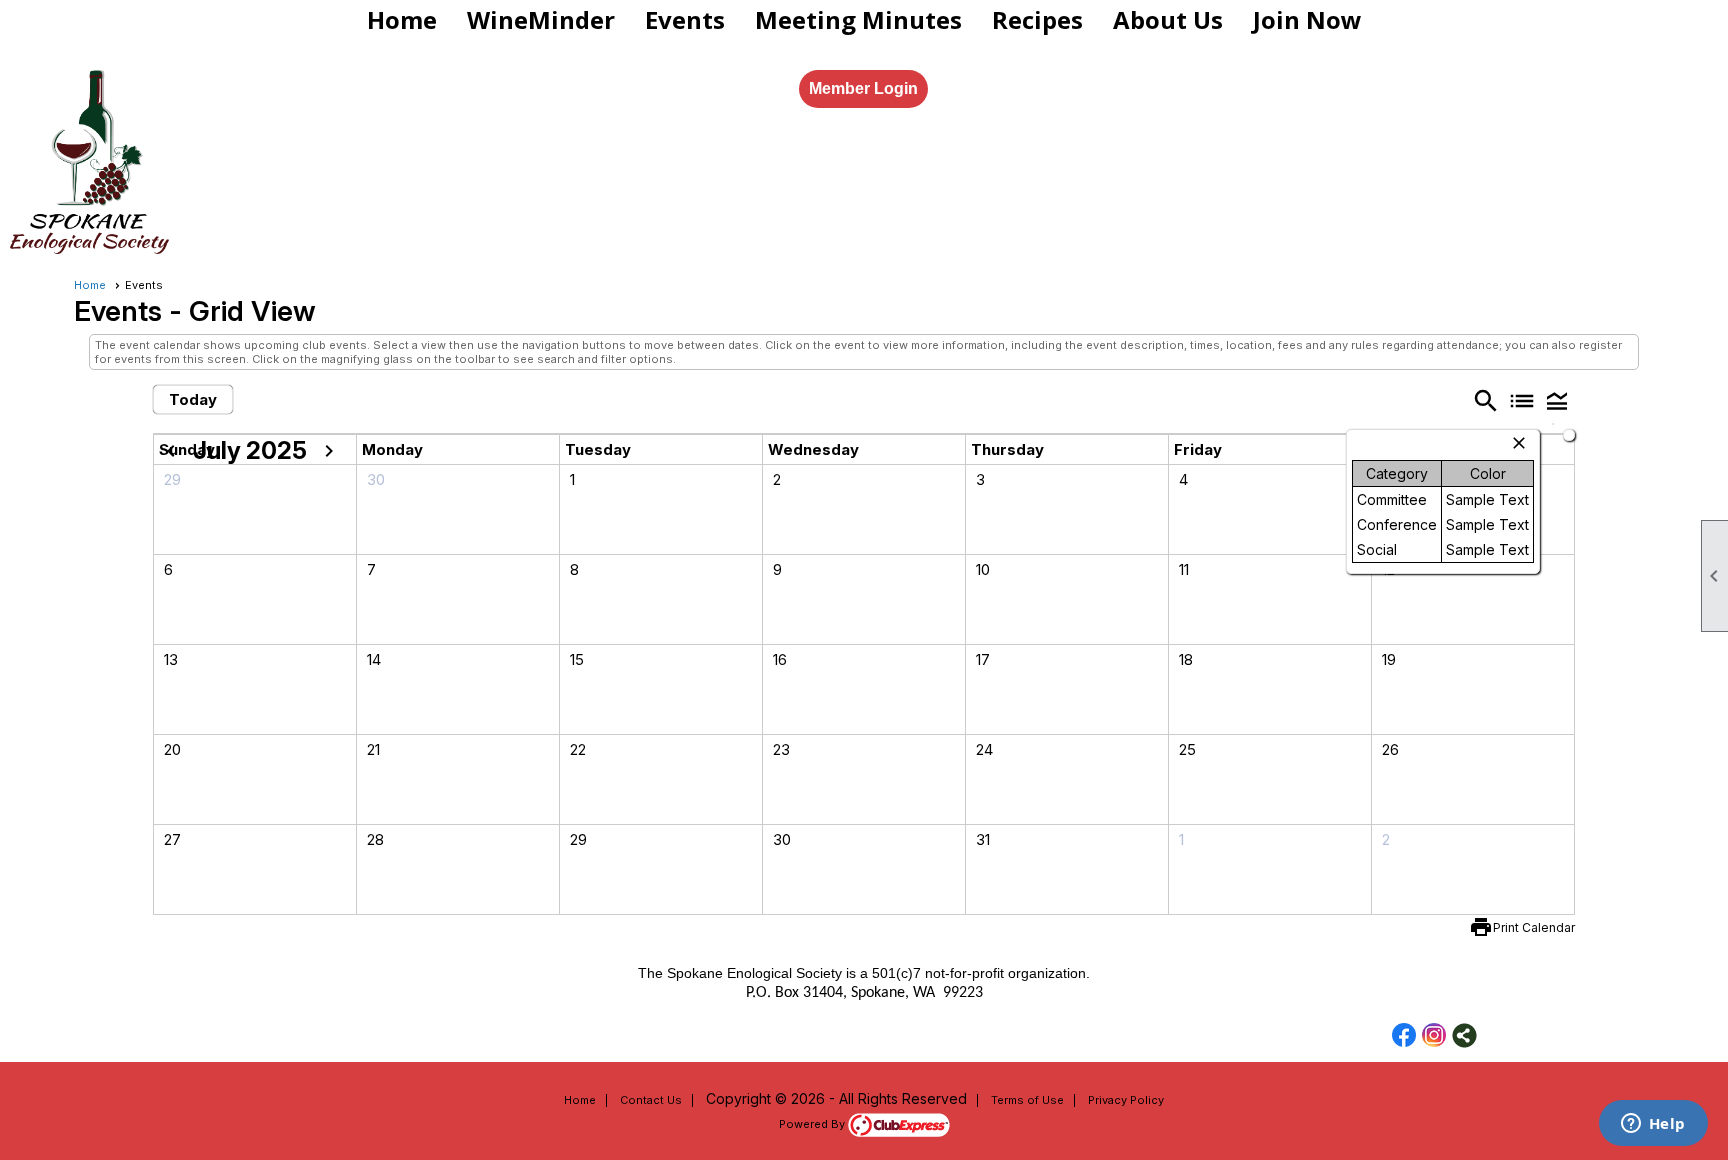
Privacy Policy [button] (1126, 1100)
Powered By (813, 1124)
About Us (1168, 19)
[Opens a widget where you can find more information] (1653, 1125)
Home (402, 19)
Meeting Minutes (858, 19)
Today (193, 399)
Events (685, 19)
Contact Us (651, 1100)
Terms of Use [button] (1027, 1100)
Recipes (1037, 19)
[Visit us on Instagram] (1434, 1035)
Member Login (863, 88)
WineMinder (541, 19)
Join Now (1307, 19)
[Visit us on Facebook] (1404, 1035)
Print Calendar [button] (1534, 927)
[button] (1557, 400)
